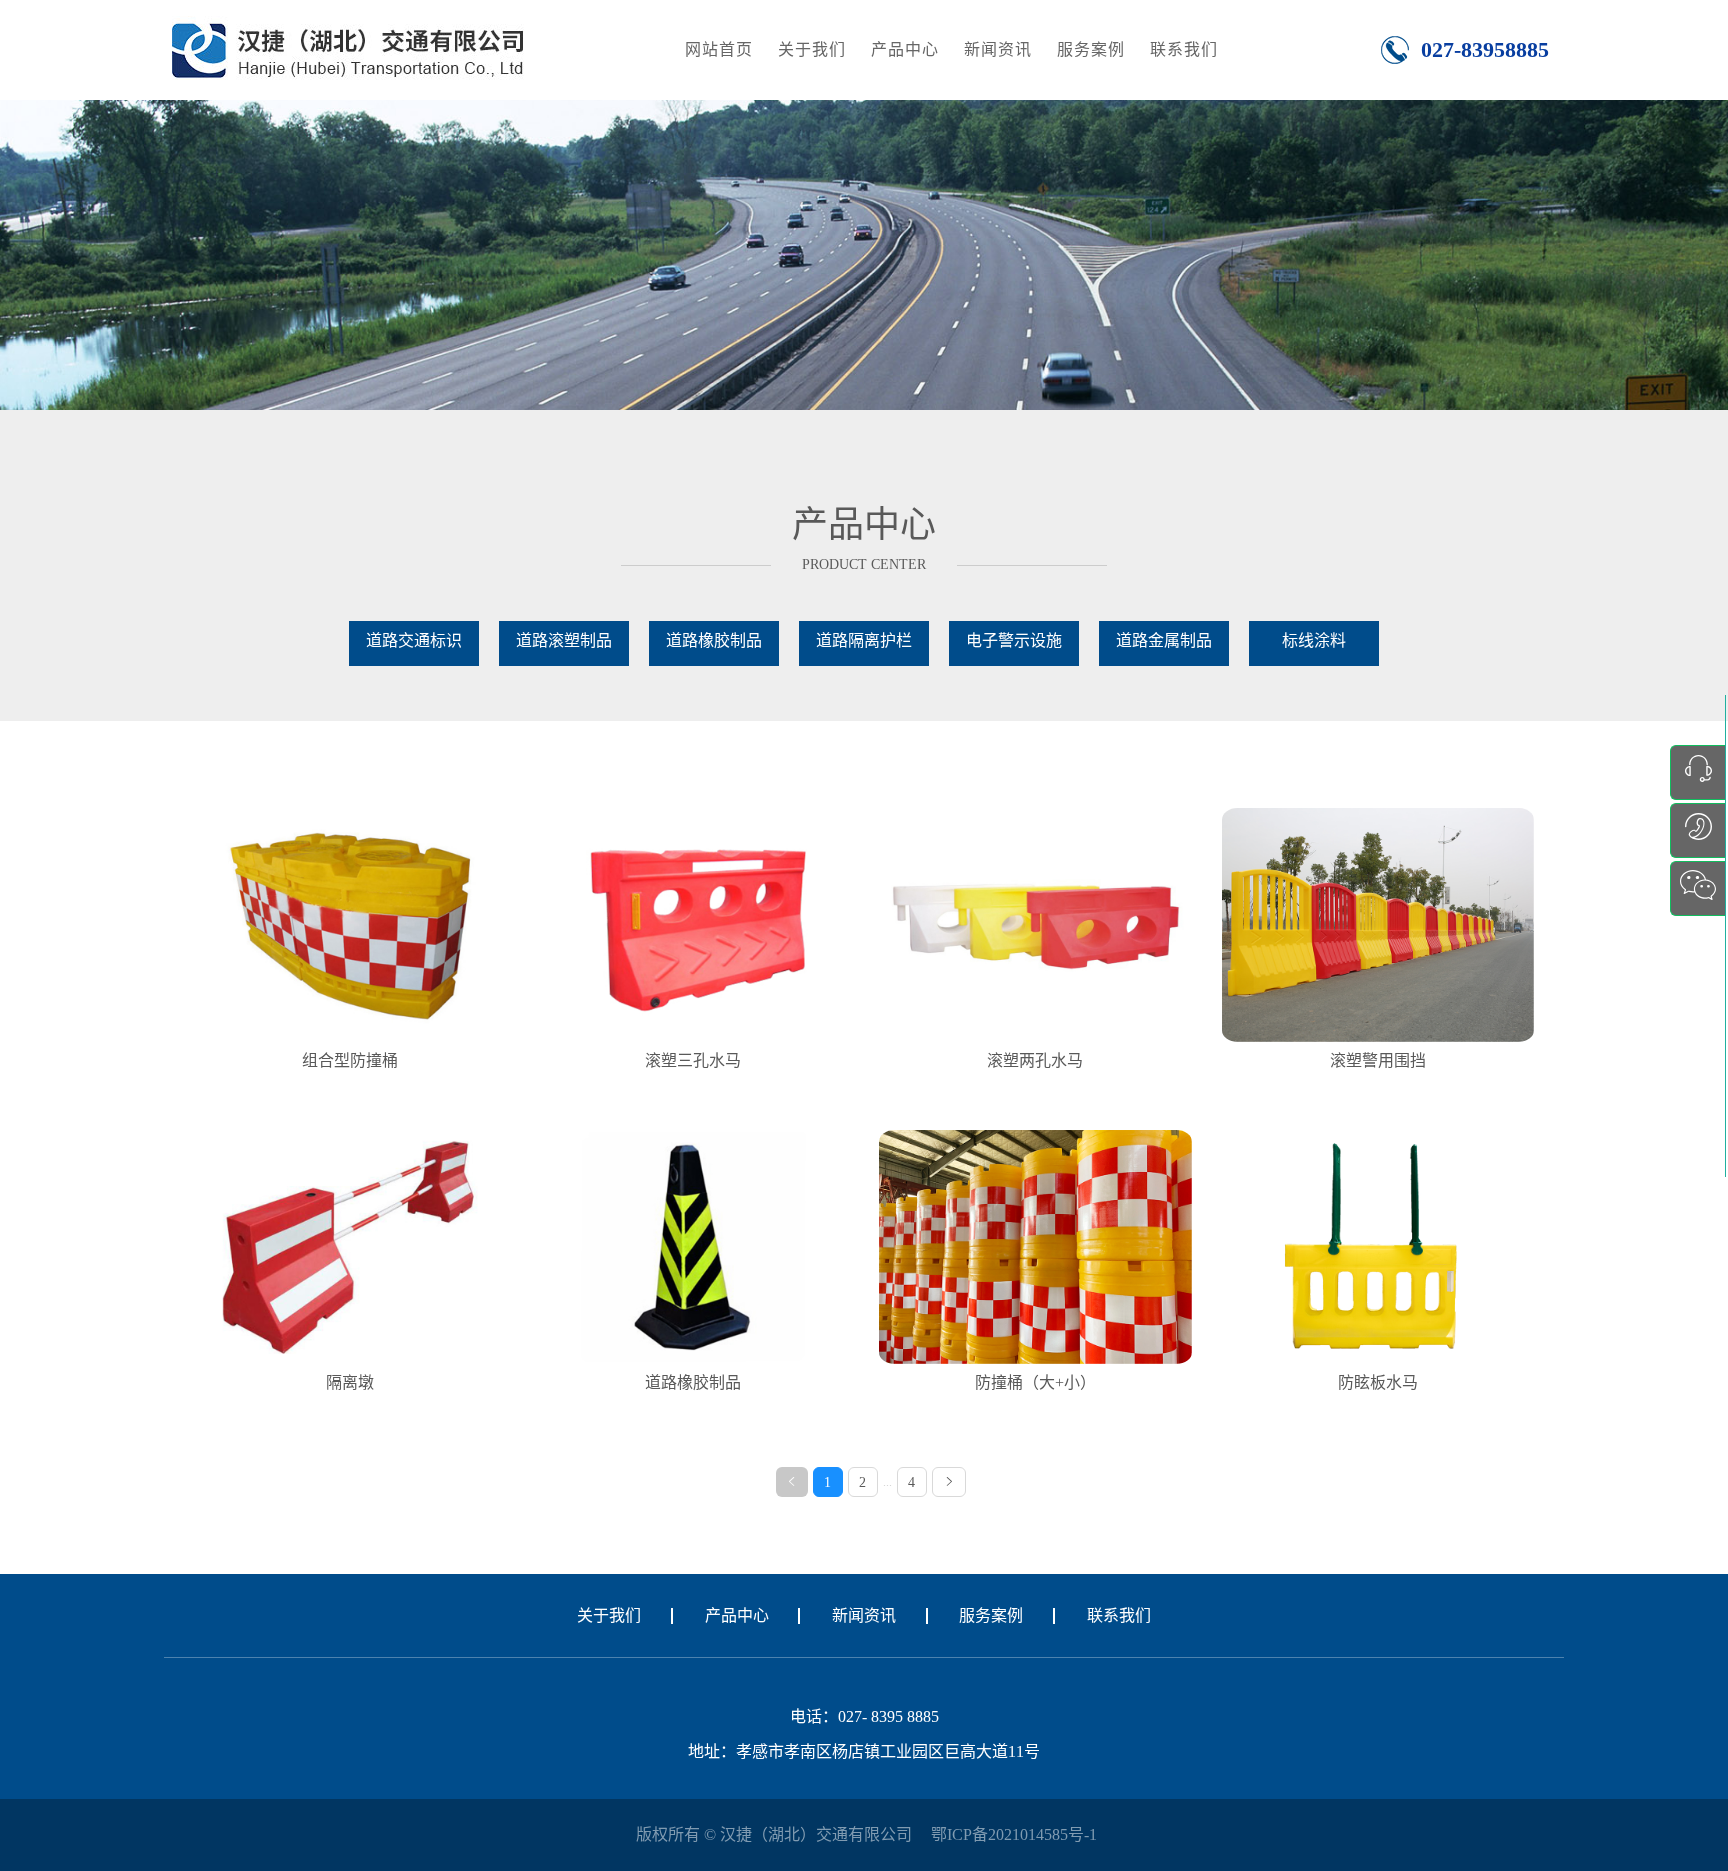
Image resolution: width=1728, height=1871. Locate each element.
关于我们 (812, 49)
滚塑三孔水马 (693, 1060)
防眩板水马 (1378, 1382)
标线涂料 (1314, 640)
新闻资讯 (998, 49)
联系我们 (1184, 49)
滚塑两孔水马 (1035, 1060)
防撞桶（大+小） (1035, 1382)
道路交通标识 (414, 640)
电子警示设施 (1014, 640)
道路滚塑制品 (564, 640)
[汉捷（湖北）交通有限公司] (347, 48)
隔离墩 (350, 1382)
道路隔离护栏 (864, 640)
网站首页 (719, 49)
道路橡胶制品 (714, 640)
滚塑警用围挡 (1378, 1060)
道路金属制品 (1164, 640)
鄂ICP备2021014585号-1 (1014, 1834)
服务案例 (1091, 49)
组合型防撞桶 (350, 1060)
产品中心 (905, 49)
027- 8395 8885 (888, 1716)
